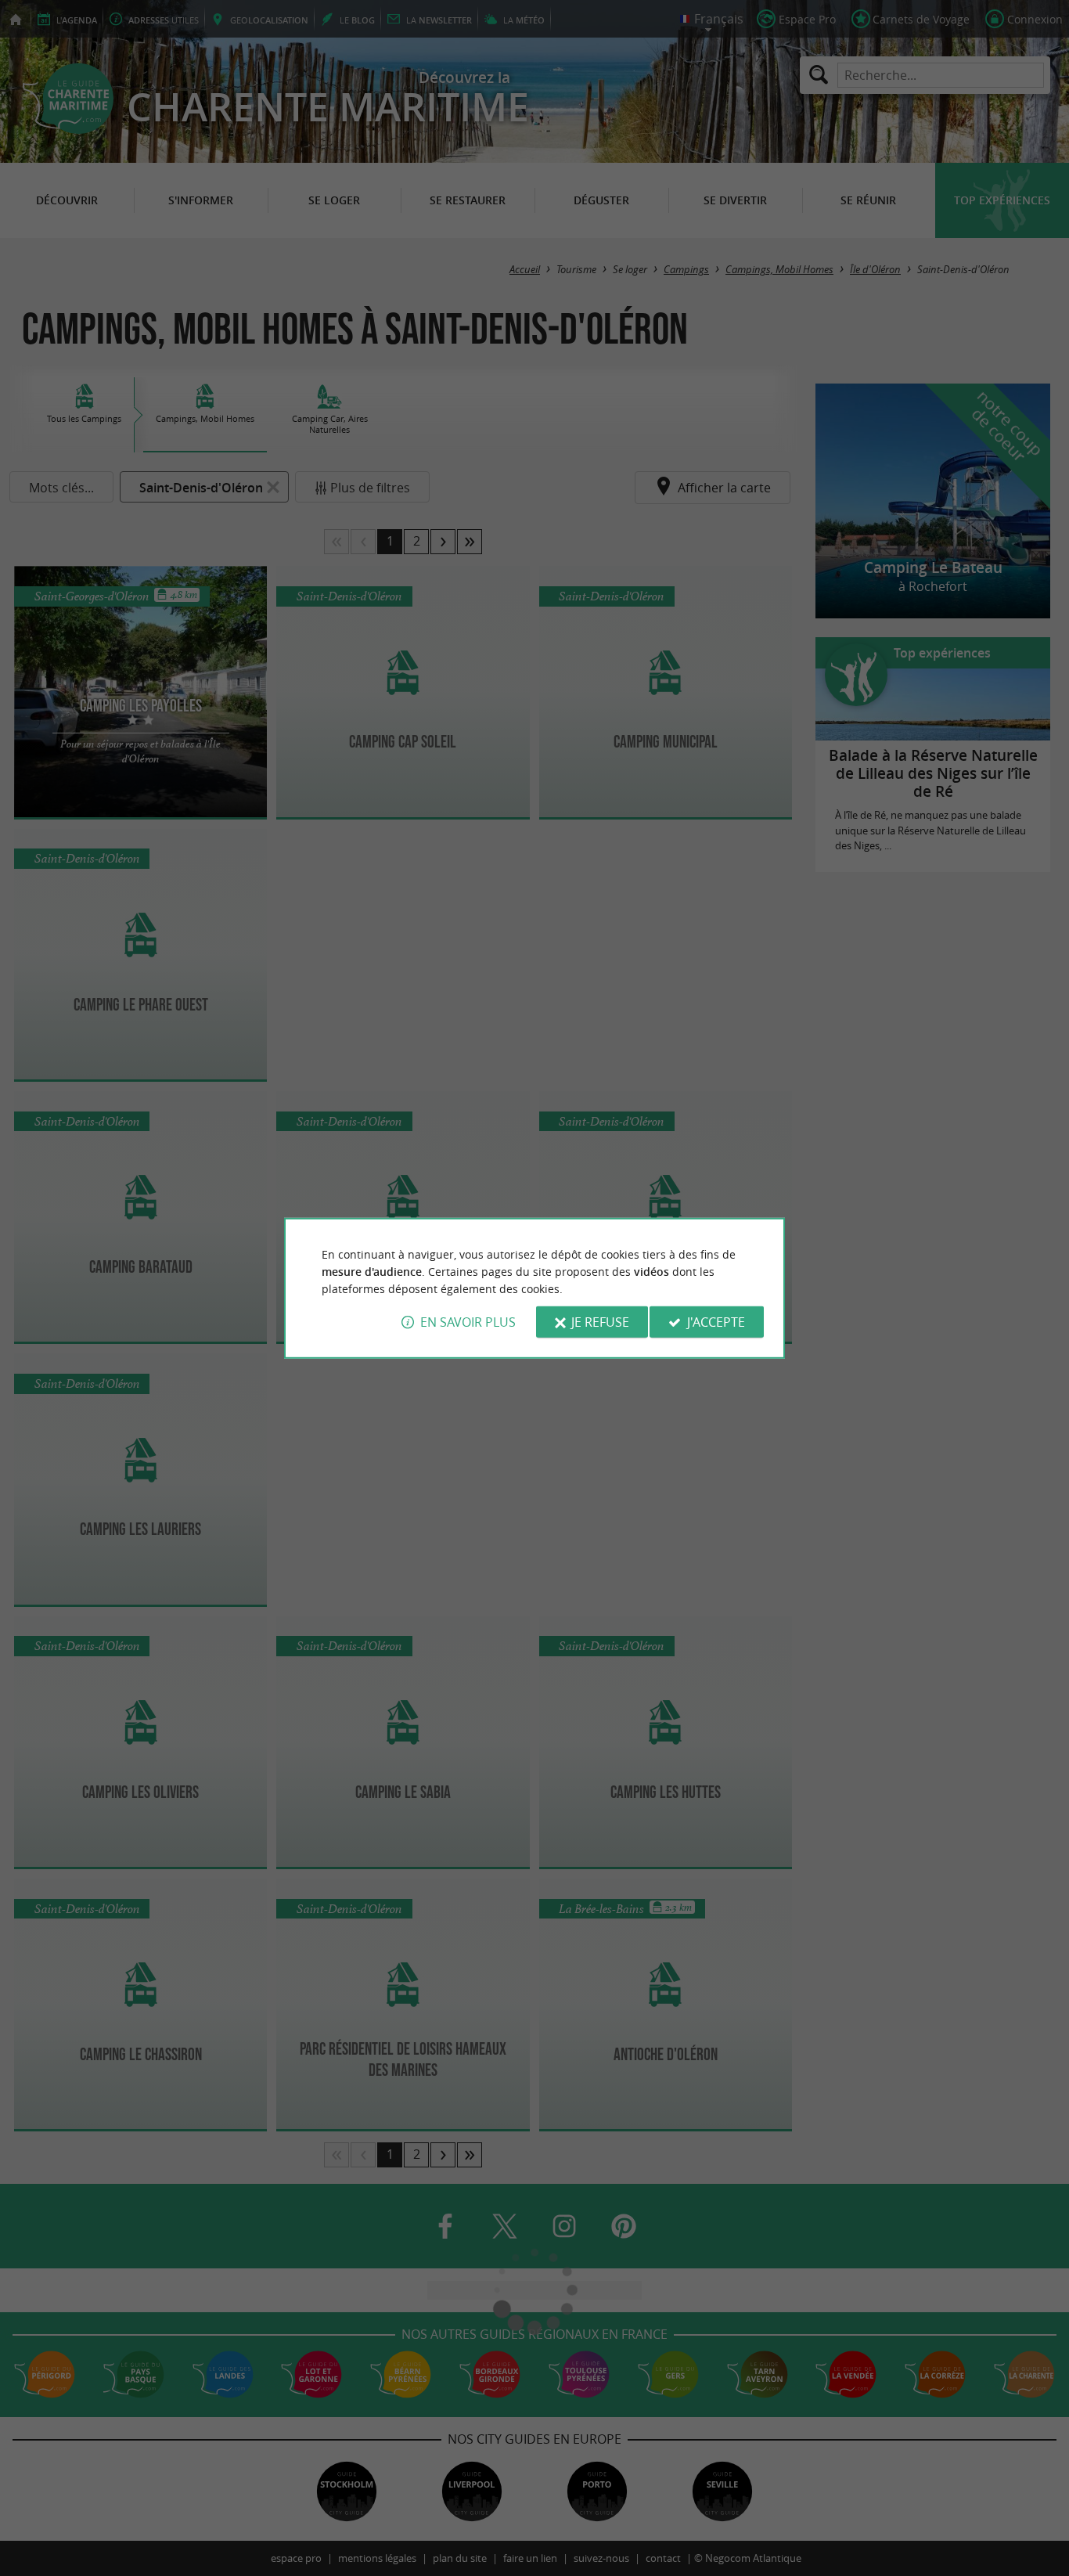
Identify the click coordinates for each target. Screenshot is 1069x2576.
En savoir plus (468, 1322)
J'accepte (716, 1322)
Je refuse (600, 1322)
